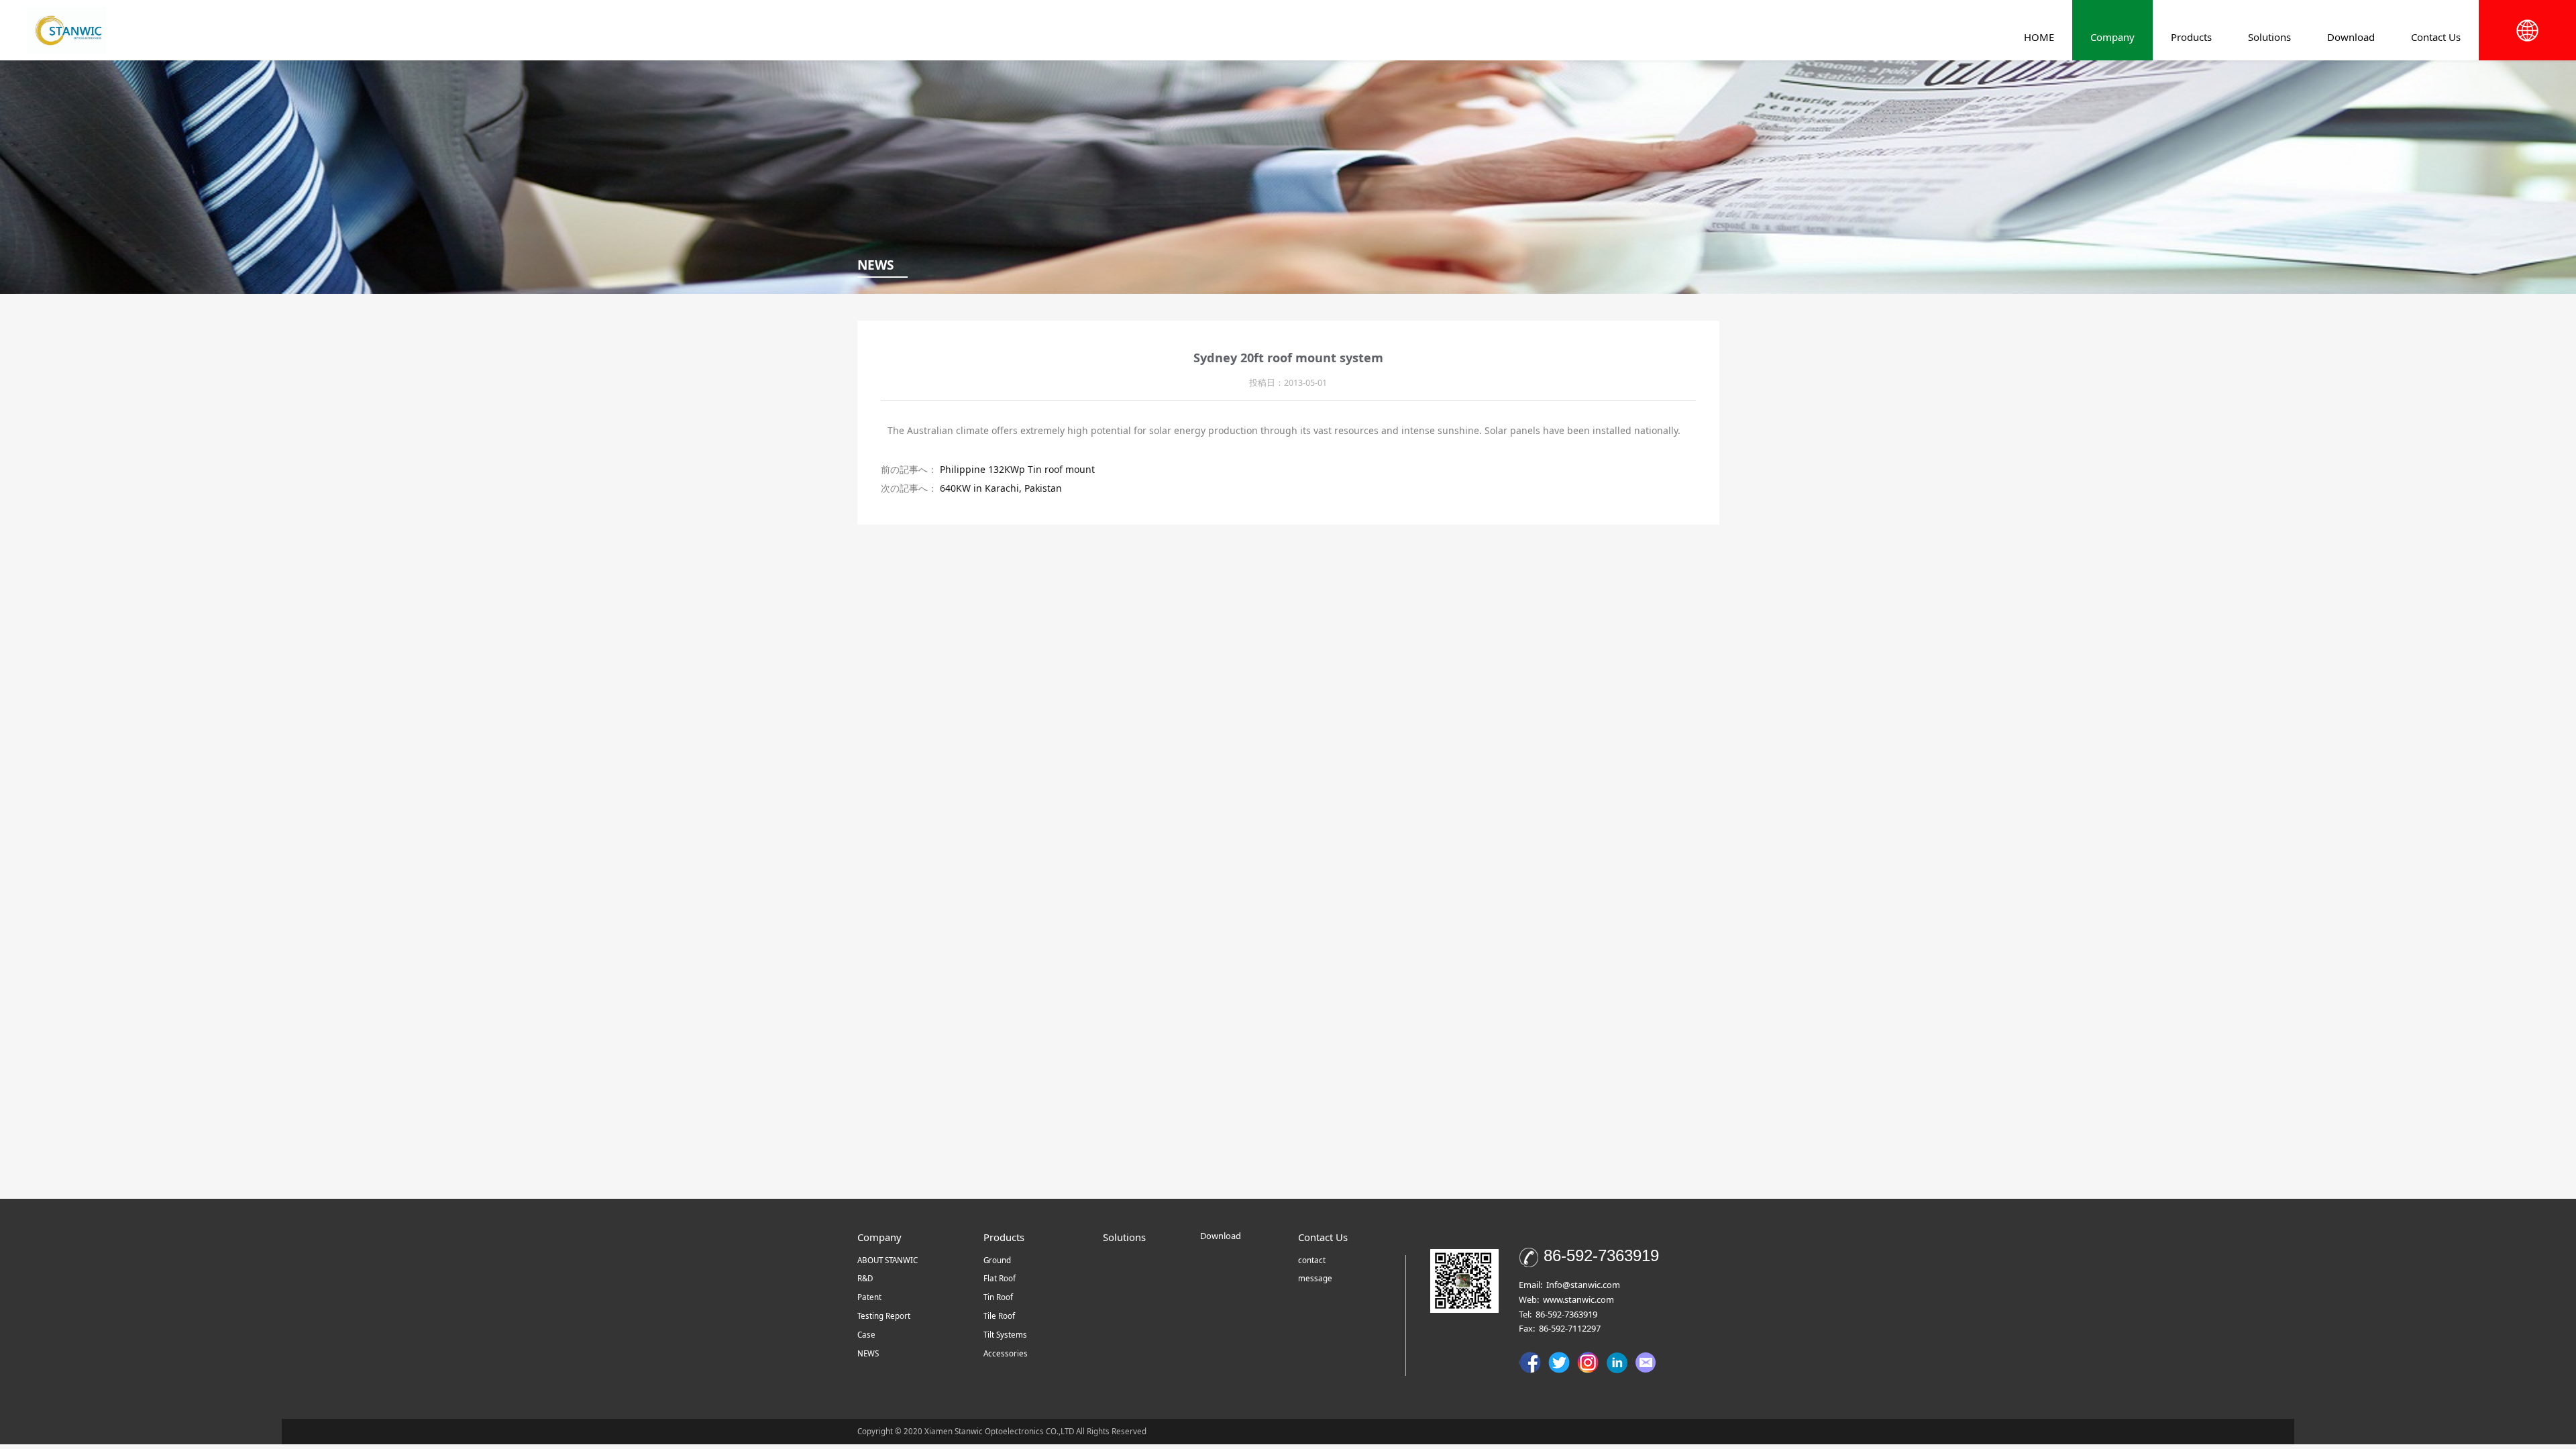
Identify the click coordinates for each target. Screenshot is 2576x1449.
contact (1312, 1260)
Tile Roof (999, 1316)
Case (866, 1335)
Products (2191, 37)
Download (2351, 37)
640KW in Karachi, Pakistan (1001, 488)
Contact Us (2436, 37)
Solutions (2269, 37)
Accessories (1006, 1353)
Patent (869, 1297)
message (1315, 1278)
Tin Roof (998, 1297)
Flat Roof (1000, 1278)
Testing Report (884, 1316)
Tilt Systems (1005, 1335)
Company (2112, 37)
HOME (2039, 37)
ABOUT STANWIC (888, 1260)
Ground (997, 1260)
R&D (865, 1278)
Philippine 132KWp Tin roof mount (1017, 469)
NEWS (868, 1353)
